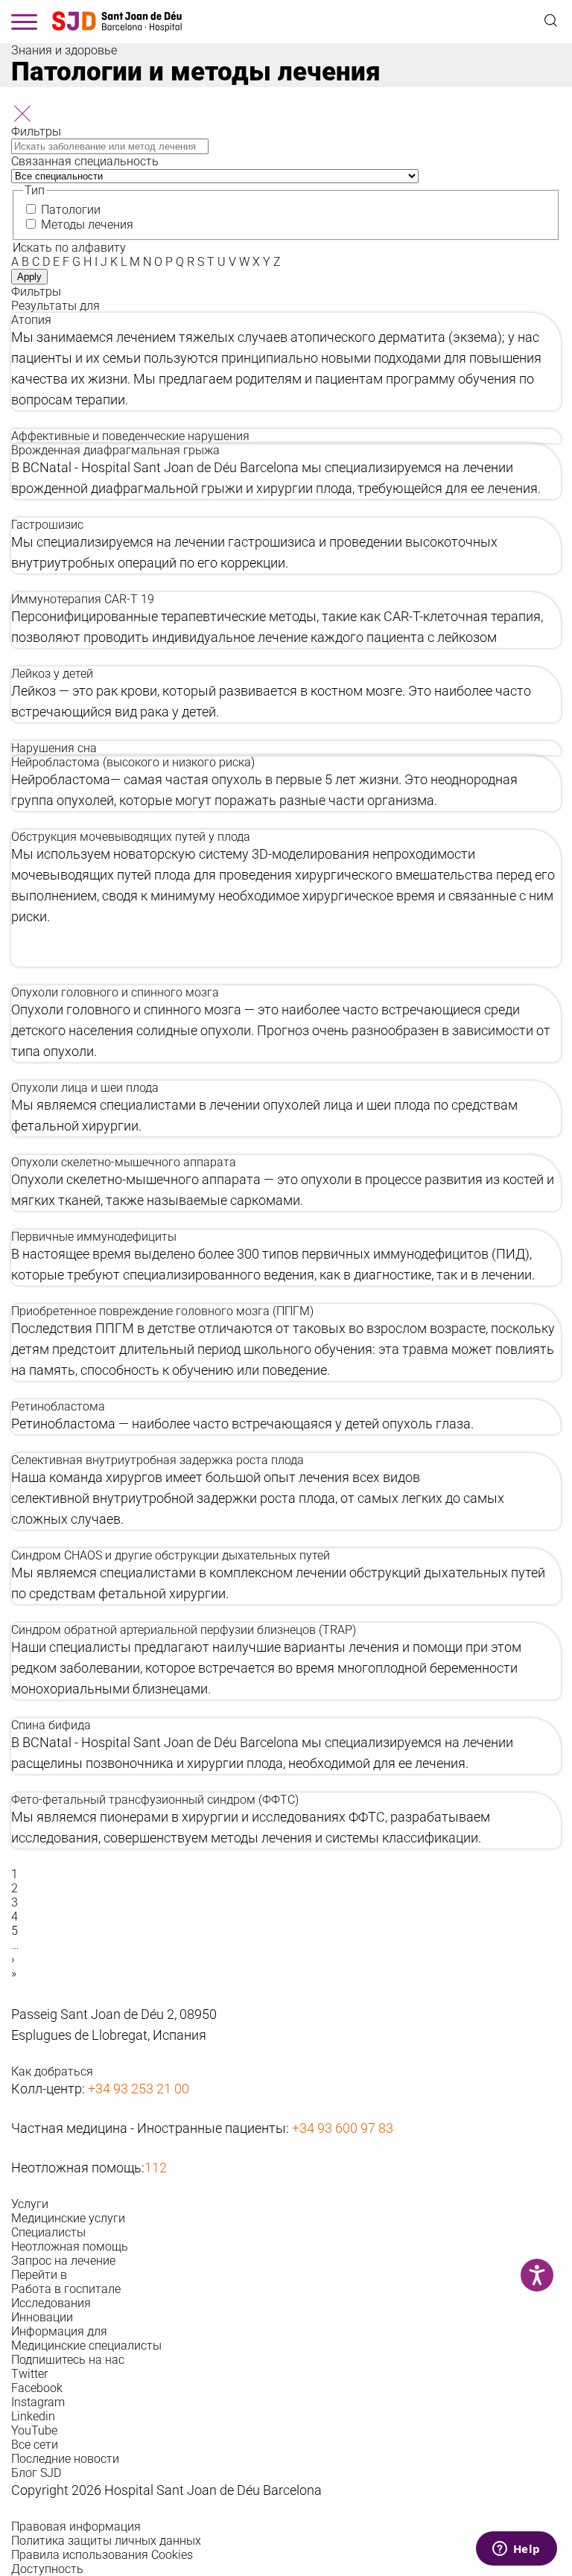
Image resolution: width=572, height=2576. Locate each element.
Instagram (38, 2402)
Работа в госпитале (66, 2289)
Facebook (37, 2388)
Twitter (29, 2374)
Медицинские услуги (68, 2218)
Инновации (42, 2317)
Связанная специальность (85, 161)
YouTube (34, 2430)
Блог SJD (36, 2473)
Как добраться (52, 2071)
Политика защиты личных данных (106, 2541)
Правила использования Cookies (102, 2555)
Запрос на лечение (63, 2261)
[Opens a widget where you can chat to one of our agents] (516, 2550)
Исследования (51, 2303)
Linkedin (33, 2416)
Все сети (35, 2445)
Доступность (47, 2569)
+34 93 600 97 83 (343, 2128)
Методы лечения (87, 225)
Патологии (71, 210)
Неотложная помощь (70, 2246)
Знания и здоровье (64, 50)
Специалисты (48, 2232)
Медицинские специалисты (86, 2346)
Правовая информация (76, 2526)
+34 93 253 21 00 (139, 2089)
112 (156, 2168)
